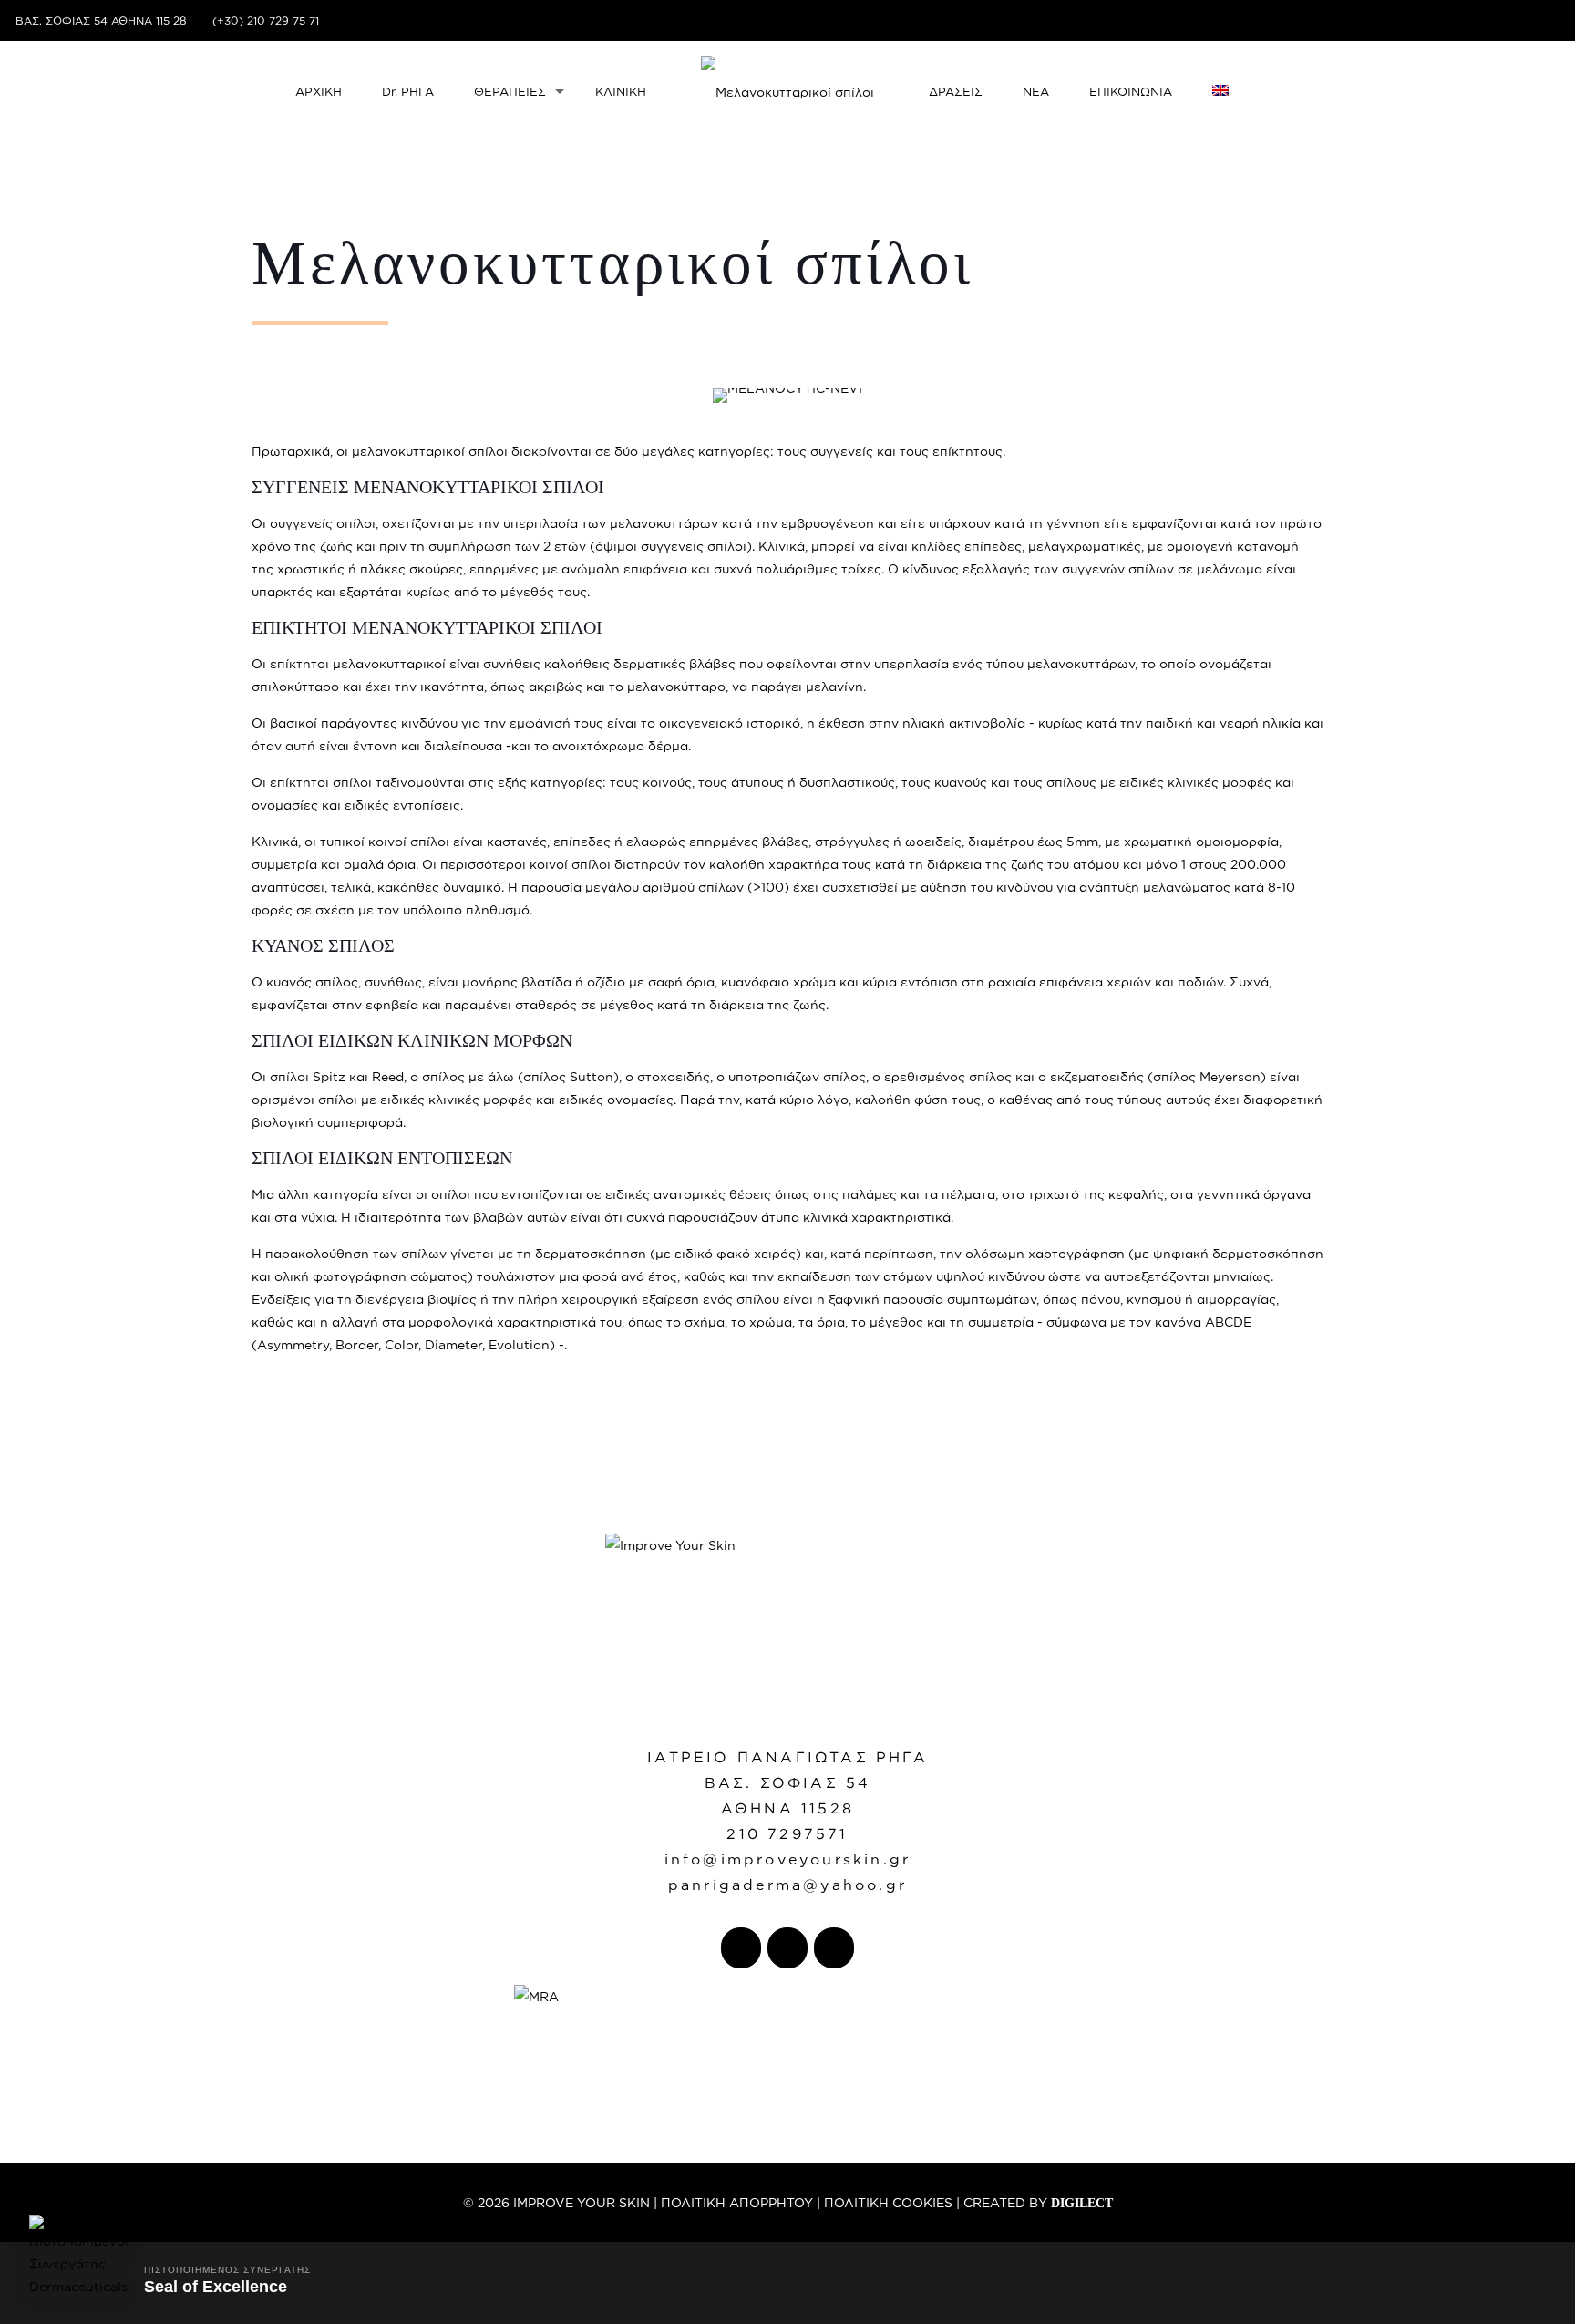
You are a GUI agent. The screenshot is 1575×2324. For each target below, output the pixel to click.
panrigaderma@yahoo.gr (787, 1885)
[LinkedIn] (1525, 21)
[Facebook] (1501, 21)
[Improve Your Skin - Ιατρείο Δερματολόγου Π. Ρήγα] (788, 91)
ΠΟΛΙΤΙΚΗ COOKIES (888, 2202)
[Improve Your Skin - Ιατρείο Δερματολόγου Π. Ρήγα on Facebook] (741, 1948)
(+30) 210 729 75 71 (266, 21)
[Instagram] (1550, 21)
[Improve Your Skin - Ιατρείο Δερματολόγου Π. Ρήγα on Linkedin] (834, 1948)
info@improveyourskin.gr (788, 1859)
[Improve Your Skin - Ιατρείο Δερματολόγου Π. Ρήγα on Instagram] (787, 1948)
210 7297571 (787, 1833)
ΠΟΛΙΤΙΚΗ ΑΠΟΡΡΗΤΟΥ (737, 2202)
